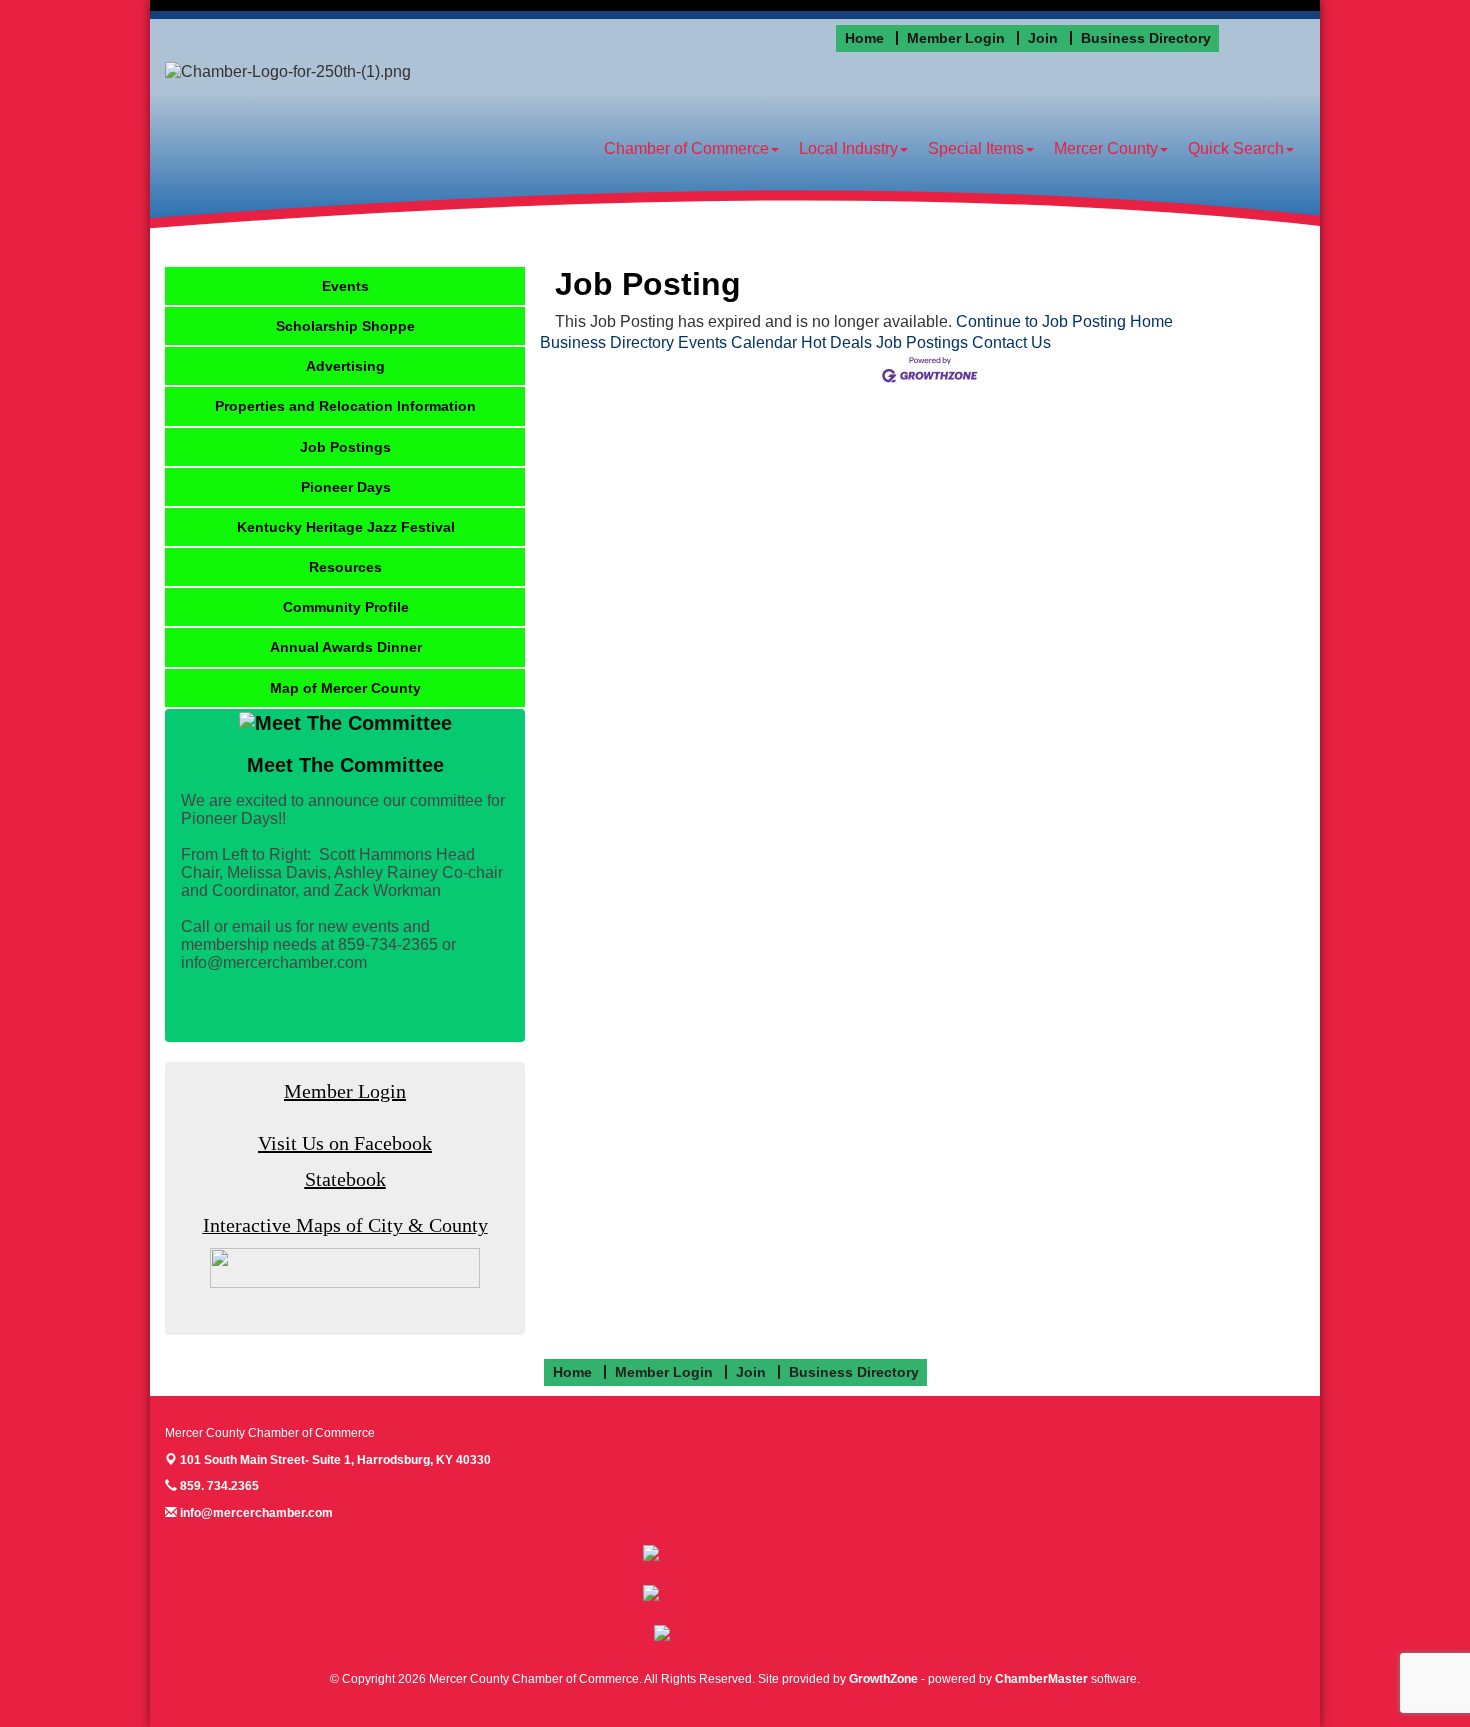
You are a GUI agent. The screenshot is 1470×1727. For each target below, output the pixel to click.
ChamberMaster (1041, 1679)
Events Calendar (737, 342)
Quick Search (1236, 148)
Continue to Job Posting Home (1064, 321)
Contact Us (1011, 342)
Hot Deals (836, 342)
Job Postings (922, 342)
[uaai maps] (345, 1267)
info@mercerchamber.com (255, 1513)
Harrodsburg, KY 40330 (335, 1460)
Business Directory (607, 342)
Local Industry (848, 148)
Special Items (976, 148)
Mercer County (1106, 148)
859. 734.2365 (218, 1486)
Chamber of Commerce (686, 148)
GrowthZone (883, 1679)
